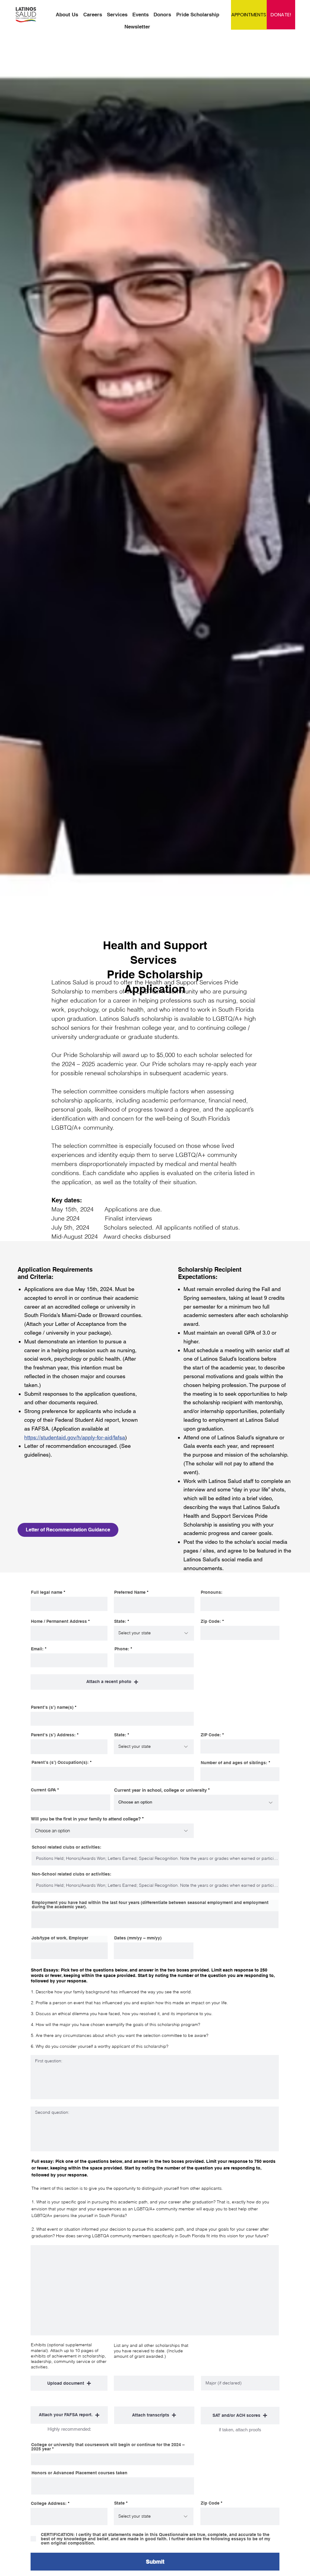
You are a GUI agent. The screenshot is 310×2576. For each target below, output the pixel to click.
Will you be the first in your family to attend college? (86, 1819)
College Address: (49, 2503)
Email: (37, 1649)
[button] (112, 1682)
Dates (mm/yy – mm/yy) (138, 1938)
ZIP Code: (211, 1735)
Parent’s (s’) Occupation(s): (61, 1762)
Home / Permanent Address (59, 1621)
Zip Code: (211, 1621)
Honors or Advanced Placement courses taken (79, 2473)
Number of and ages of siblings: (235, 1763)
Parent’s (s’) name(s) (52, 1707)
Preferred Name (130, 1592)
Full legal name (47, 1592)
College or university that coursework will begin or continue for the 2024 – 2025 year (108, 2447)
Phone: (122, 1649)
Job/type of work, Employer (60, 1938)
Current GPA (43, 1790)
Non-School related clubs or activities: (72, 1874)
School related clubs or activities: (67, 1847)
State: (121, 1621)
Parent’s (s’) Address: (54, 1735)
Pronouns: (212, 1592)
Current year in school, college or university (160, 1790)
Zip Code (210, 2503)
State (119, 2503)
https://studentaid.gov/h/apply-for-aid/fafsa (75, 1437)
